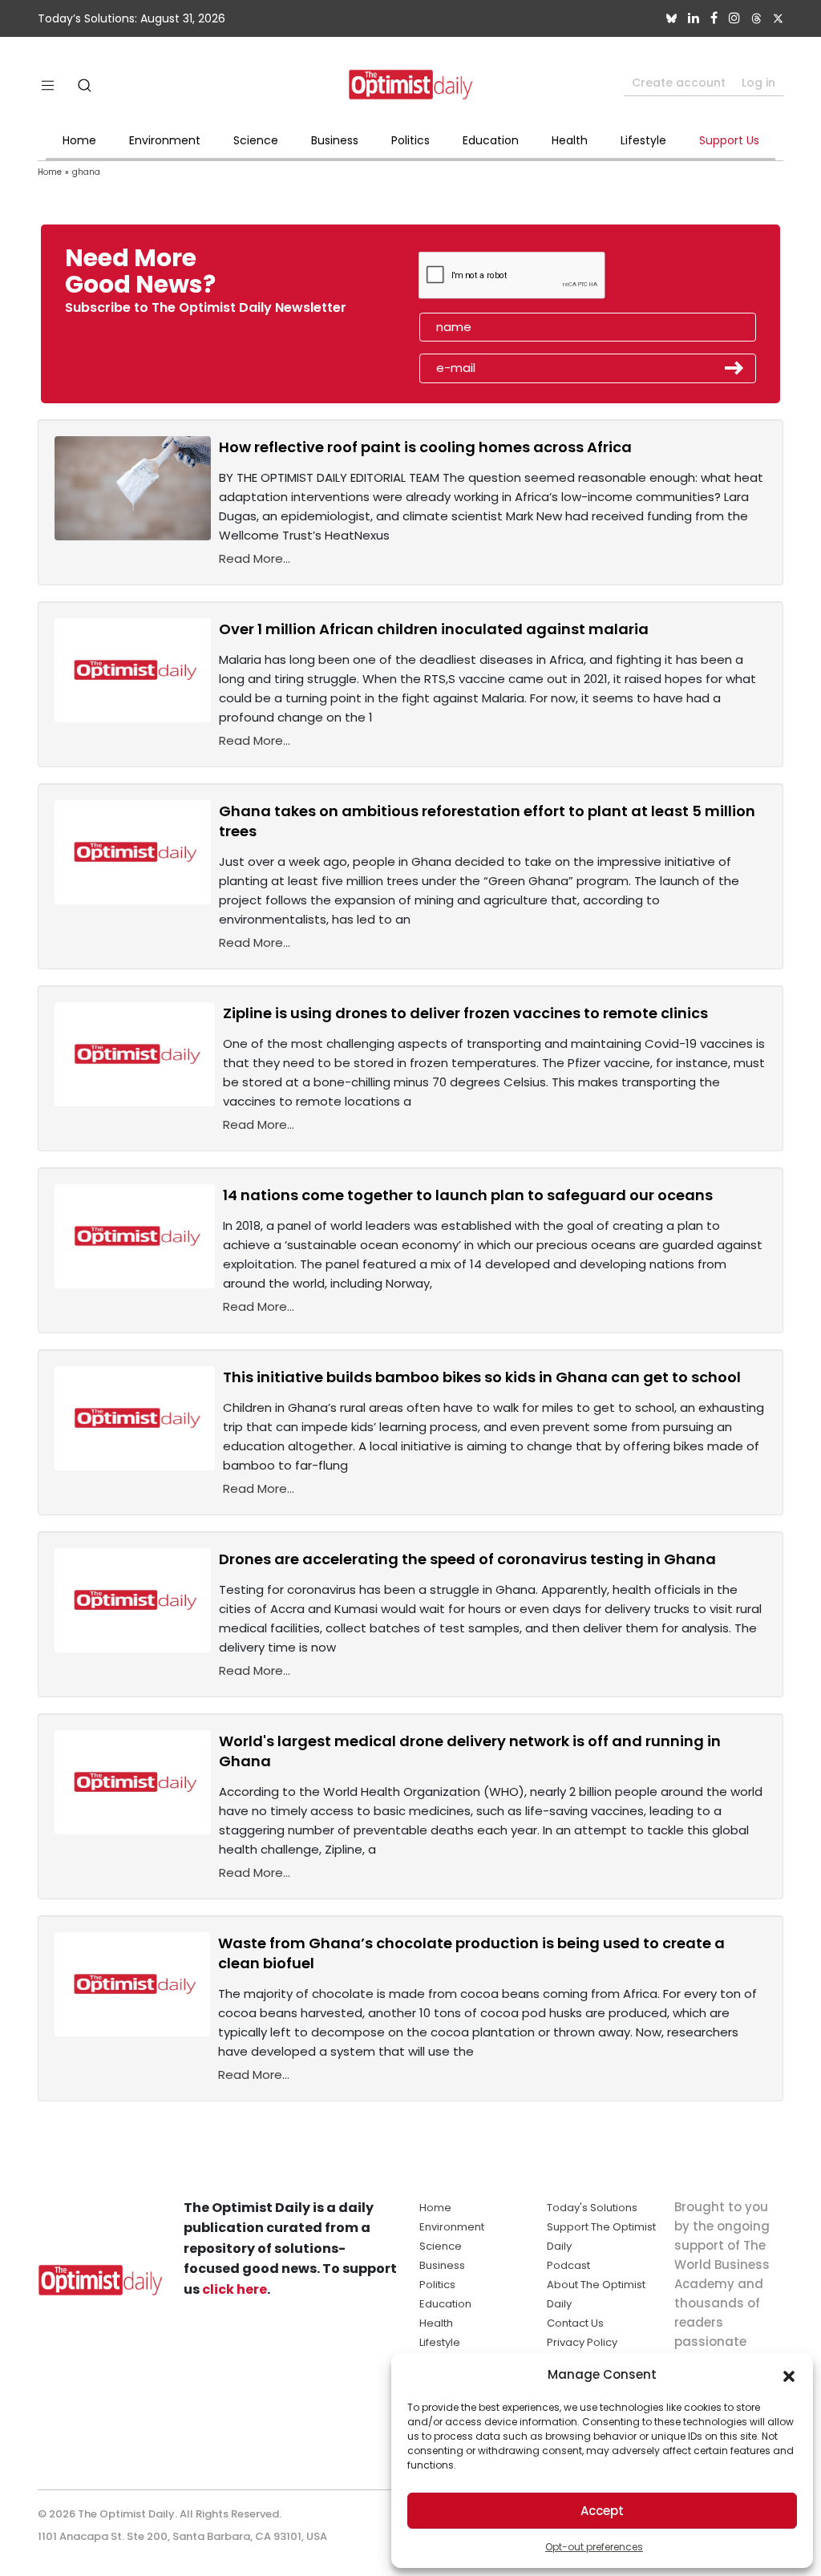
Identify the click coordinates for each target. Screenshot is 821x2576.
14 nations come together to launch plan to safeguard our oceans (468, 1195)
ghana (86, 172)
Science (256, 140)
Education (491, 140)
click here (235, 2289)
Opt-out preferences (594, 2547)
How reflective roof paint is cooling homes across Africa (425, 447)
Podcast (568, 2265)
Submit (734, 368)
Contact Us (575, 2323)
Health (570, 140)
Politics (410, 140)
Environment (165, 140)
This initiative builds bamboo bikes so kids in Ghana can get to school (482, 1377)
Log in (758, 83)
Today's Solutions (592, 2208)
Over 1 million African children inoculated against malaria (434, 629)
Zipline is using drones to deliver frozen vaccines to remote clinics (465, 1013)
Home (79, 140)
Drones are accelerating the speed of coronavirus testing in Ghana (467, 1559)
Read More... (255, 558)
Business (335, 140)
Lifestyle (643, 140)
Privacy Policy (582, 2342)
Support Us (729, 140)
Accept (602, 2511)
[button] (789, 2375)
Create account (679, 83)
